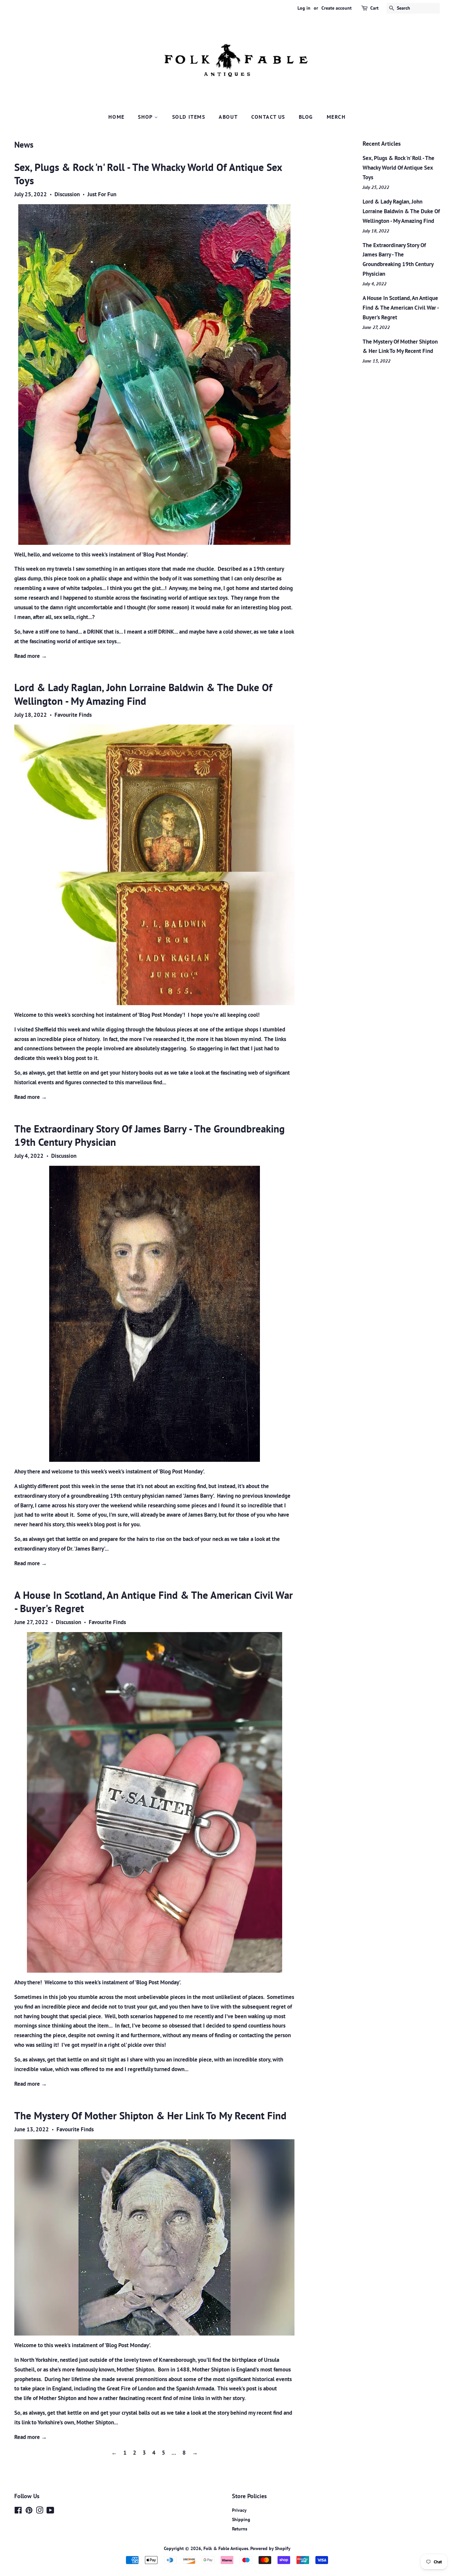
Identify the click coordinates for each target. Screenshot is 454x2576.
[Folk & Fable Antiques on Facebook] (18, 2511)
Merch (336, 117)
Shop (146, 117)
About (228, 117)
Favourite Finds (73, 715)
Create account (337, 8)
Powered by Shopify (270, 2548)
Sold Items (189, 117)
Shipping (241, 2519)
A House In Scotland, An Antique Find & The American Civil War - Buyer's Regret (154, 1602)
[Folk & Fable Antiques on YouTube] (50, 2511)
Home (116, 117)
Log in (304, 8)
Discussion (67, 194)
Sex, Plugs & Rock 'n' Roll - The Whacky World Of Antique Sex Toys (148, 174)
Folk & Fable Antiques (226, 2548)
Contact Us (268, 117)
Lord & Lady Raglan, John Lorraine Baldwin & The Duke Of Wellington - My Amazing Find (143, 694)
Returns (240, 2529)
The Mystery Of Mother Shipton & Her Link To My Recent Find (150, 2116)
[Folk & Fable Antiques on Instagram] (40, 2511)
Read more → (31, 656)
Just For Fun (102, 194)
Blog (306, 117)
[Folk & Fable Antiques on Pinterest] (29, 2511)
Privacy (239, 2510)
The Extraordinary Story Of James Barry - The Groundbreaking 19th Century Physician (150, 1135)
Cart (374, 8)
